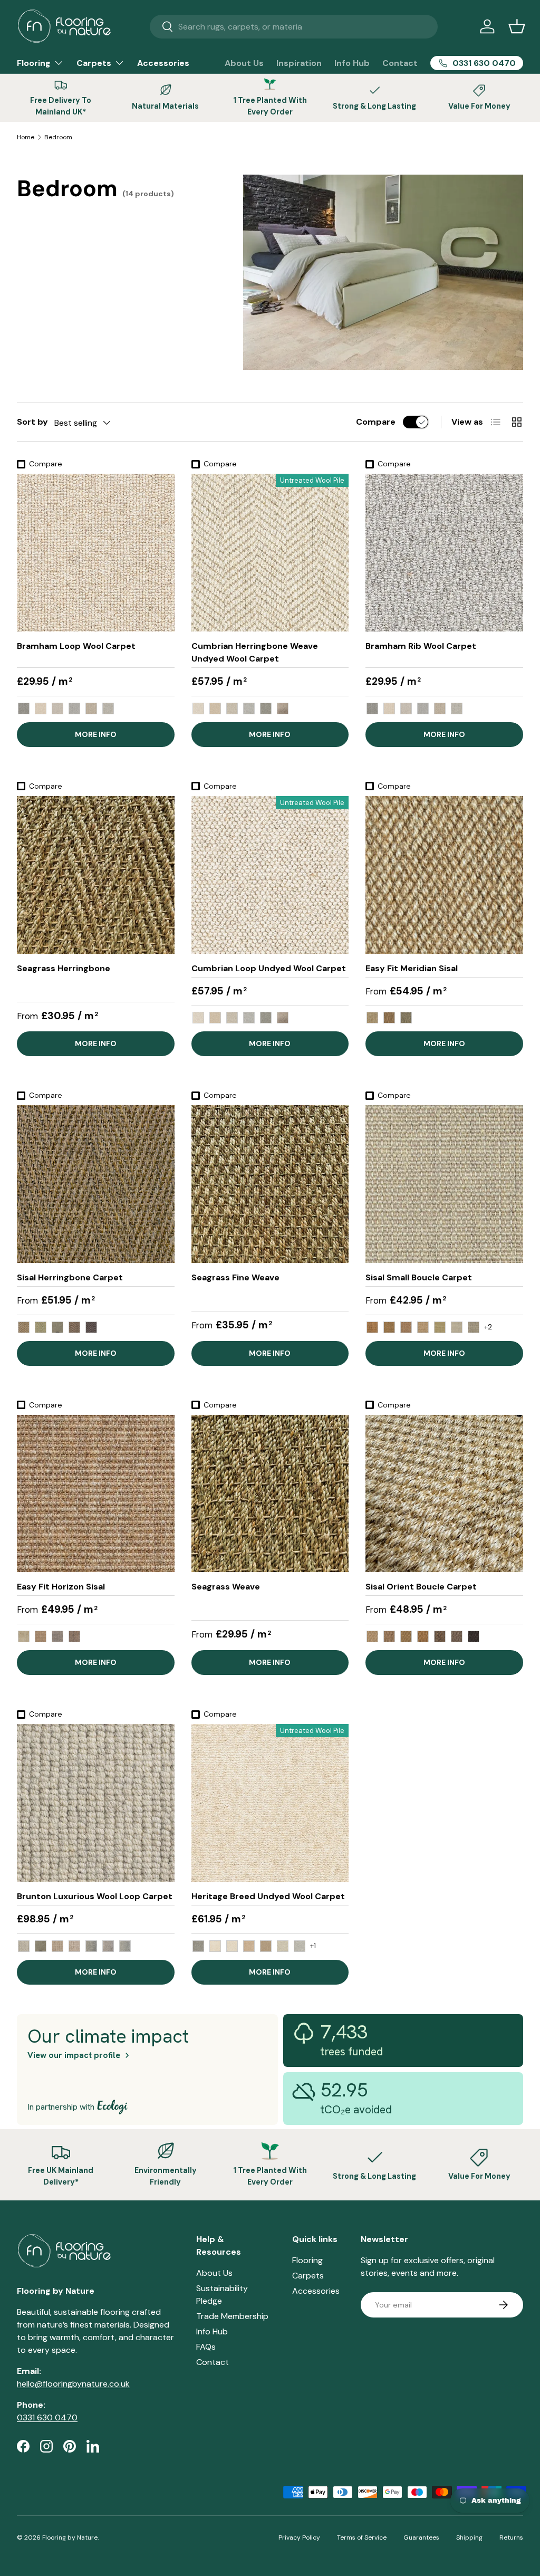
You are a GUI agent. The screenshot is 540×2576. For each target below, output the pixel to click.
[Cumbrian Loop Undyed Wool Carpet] (270, 875)
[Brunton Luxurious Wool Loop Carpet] (96, 1803)
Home (26, 137)
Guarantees (421, 2537)
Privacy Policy (299, 2537)
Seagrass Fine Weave (235, 1277)
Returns (511, 2537)
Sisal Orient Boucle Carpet (421, 1587)
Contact (400, 63)
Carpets (308, 2276)
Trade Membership (232, 2316)
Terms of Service (362, 2537)
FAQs (206, 2347)
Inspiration (299, 63)
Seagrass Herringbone (64, 968)
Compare (376, 422)
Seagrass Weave (226, 1587)
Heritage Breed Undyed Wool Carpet (268, 1896)
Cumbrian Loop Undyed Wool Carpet (269, 968)
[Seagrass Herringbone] (96, 875)
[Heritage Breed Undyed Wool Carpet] (270, 1803)
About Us (244, 63)
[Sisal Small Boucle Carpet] (444, 1184)
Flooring (307, 2260)
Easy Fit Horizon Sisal (61, 1587)
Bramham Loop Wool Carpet (76, 646)
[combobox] (294, 27)
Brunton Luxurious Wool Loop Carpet (95, 1896)
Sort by (32, 422)
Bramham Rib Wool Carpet (421, 646)
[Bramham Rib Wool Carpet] (444, 553)
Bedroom (58, 137)
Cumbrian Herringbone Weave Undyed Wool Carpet (255, 652)
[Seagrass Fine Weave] (270, 1184)
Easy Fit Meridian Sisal (412, 968)
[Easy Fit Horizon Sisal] (96, 1494)
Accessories (163, 63)
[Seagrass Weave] (270, 1494)
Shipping (469, 2537)
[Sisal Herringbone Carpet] (96, 1184)
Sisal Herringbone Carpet (70, 1277)
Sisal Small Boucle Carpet (419, 1277)
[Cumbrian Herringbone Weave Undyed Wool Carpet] (270, 553)
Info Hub (352, 63)
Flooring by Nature (70, 2537)
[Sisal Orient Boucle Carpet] (444, 1494)
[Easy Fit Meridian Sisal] (444, 875)
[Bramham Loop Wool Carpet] (96, 553)
